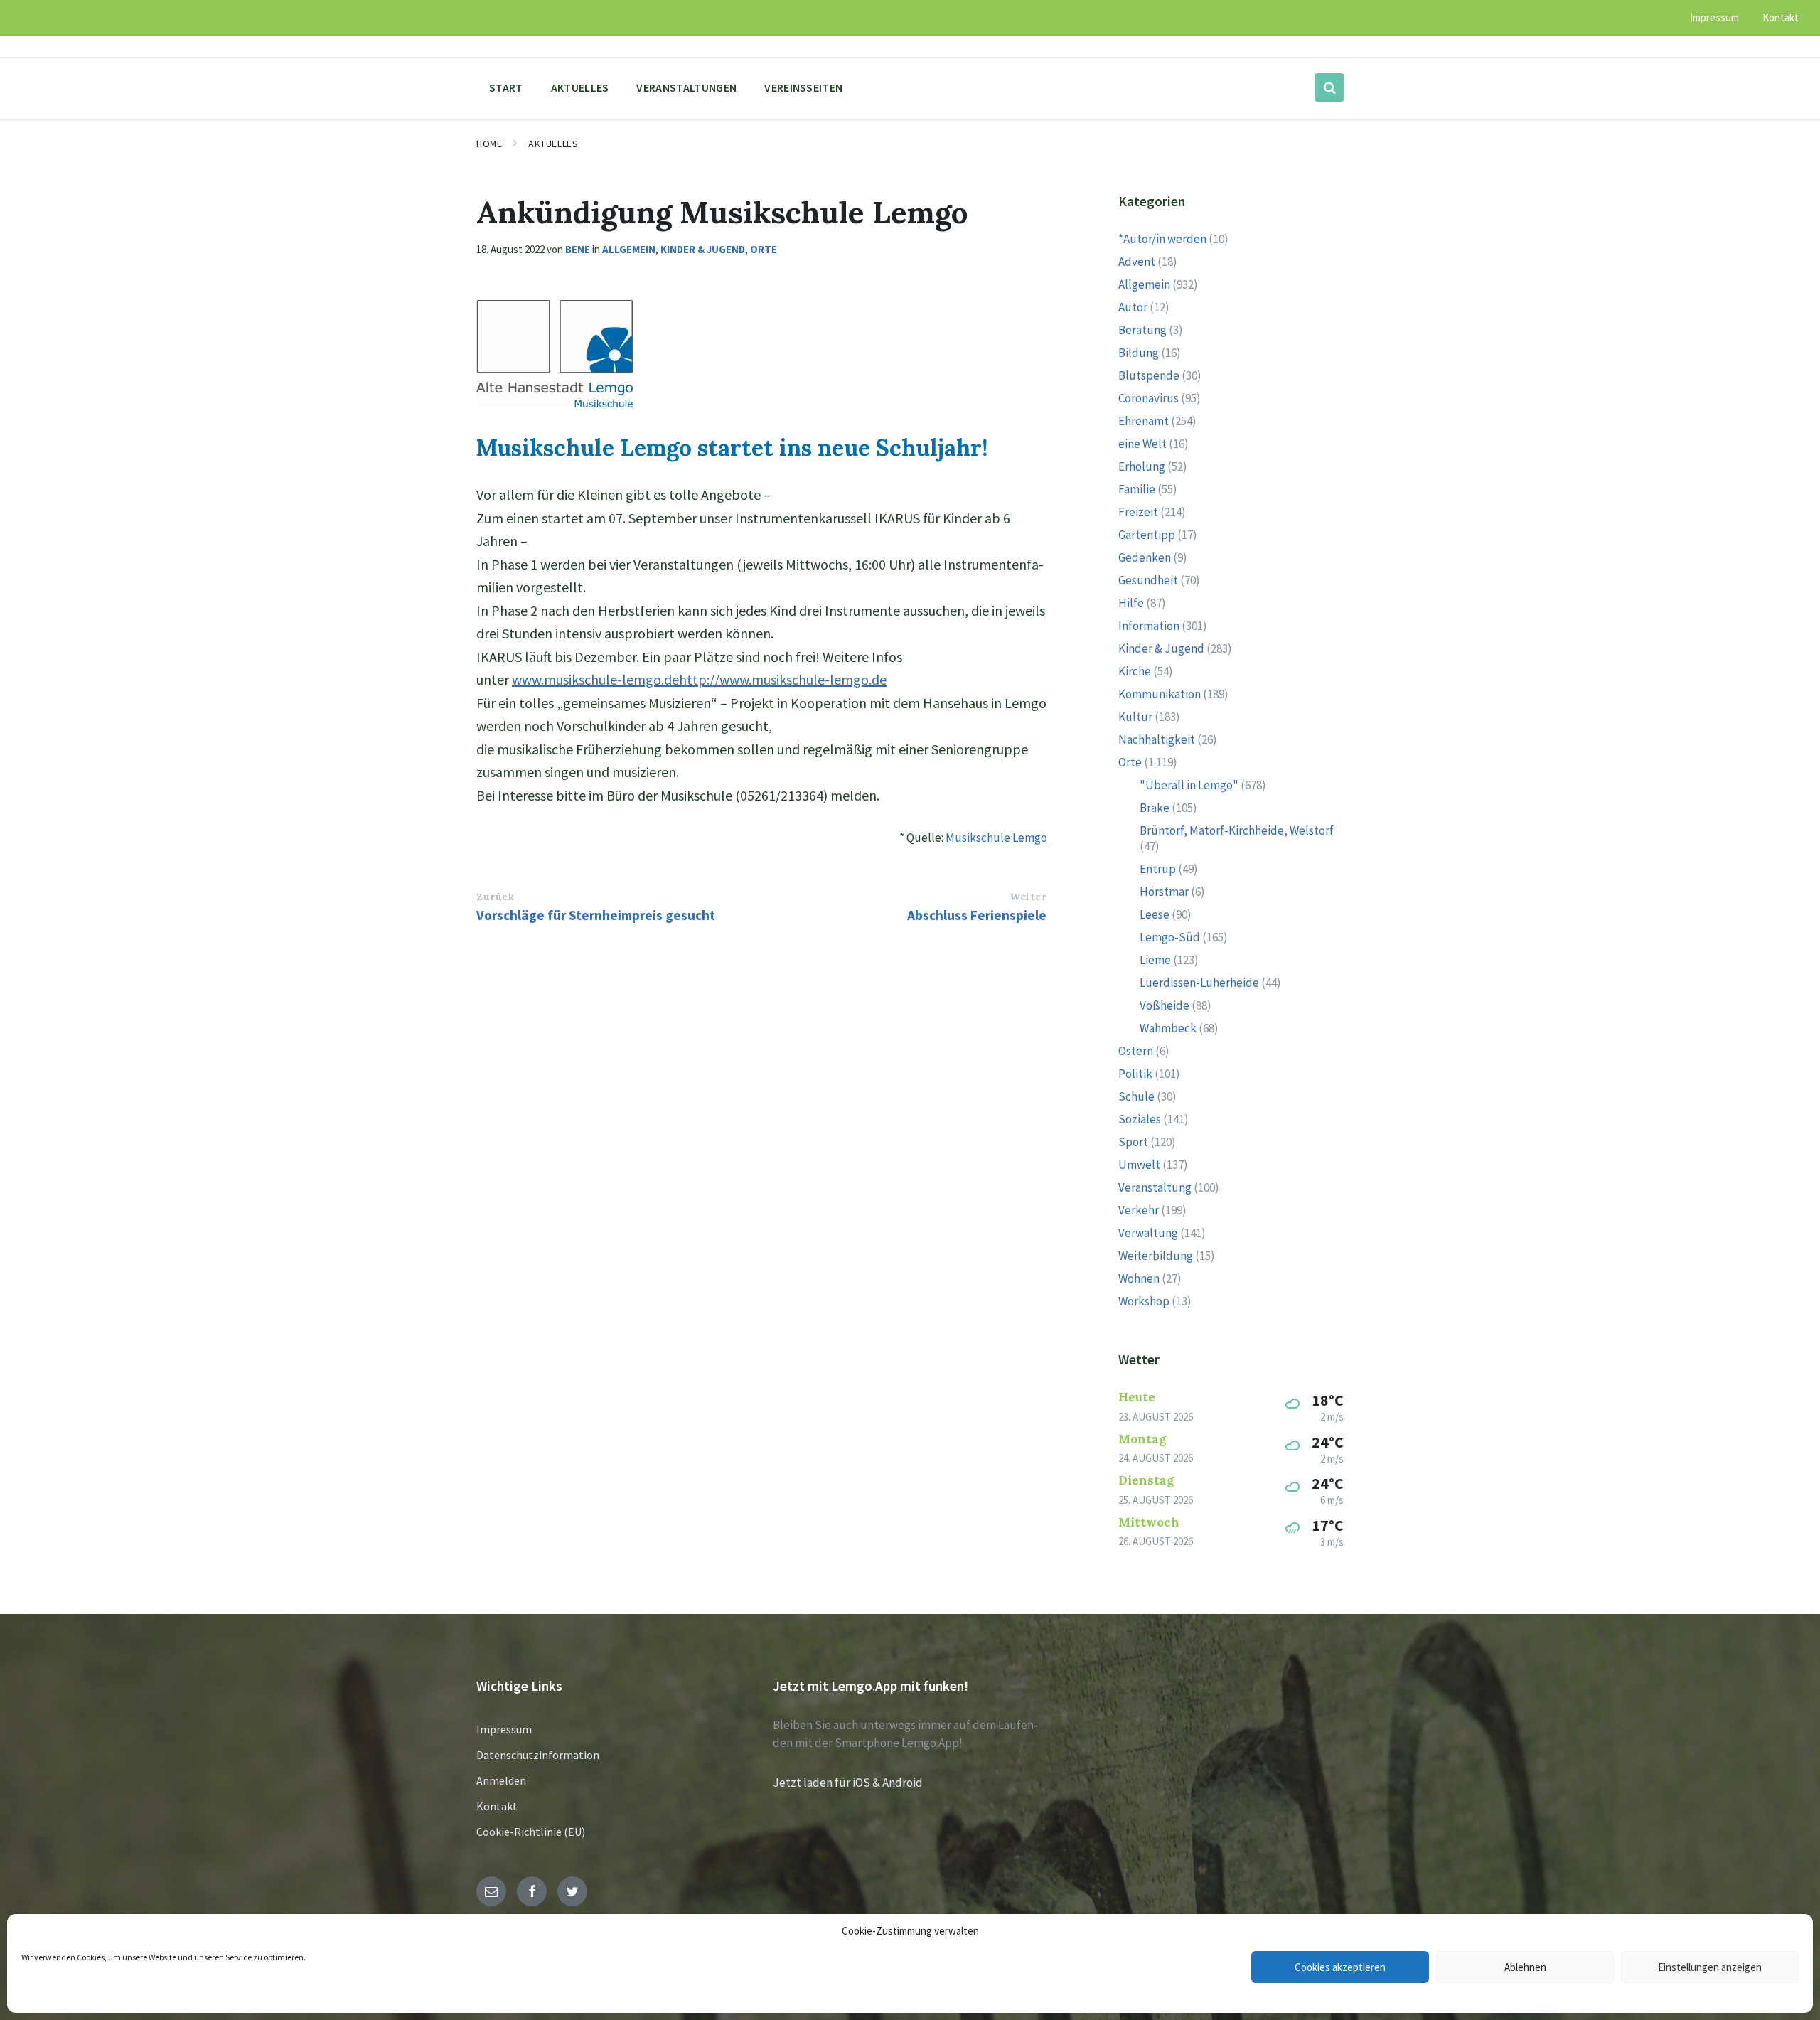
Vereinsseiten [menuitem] (803, 87)
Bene (578, 249)
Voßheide (1165, 1005)
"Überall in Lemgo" (1189, 785)
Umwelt (1139, 1165)
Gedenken (1145, 557)
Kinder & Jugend (703, 249)
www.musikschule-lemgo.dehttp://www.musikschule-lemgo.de (699, 679)
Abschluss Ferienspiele (977, 915)
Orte (764, 249)
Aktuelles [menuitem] (580, 87)
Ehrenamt (1144, 421)
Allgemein (629, 249)
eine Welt (1142, 444)
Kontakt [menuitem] (1781, 17)
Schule (1136, 1096)
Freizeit (1138, 512)
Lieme (1155, 960)
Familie (1137, 489)
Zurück (495, 897)
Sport (1133, 1142)
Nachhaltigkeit (1157, 739)
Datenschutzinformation (538, 1755)
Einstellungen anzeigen (1710, 1967)
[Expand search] (1329, 87)
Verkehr (1139, 1210)
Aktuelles (553, 144)
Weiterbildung (1156, 1256)
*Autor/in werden (1162, 239)
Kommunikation (1160, 694)
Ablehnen (1525, 1967)
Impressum (504, 1729)
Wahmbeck (1168, 1028)
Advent (1137, 262)
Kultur (1135, 717)
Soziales (1140, 1119)
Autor (1133, 307)
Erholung (1142, 466)
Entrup (1158, 869)
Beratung (1142, 330)
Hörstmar (1164, 892)
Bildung (1139, 353)
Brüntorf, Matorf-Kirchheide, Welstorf (1237, 830)
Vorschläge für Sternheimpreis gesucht (596, 915)
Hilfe (1131, 603)
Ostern (1136, 1051)
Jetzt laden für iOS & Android (848, 1783)
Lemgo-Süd (1170, 937)
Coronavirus (1149, 398)
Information (1149, 626)
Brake (1155, 808)
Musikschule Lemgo (996, 838)
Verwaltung (1148, 1233)
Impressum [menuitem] (1714, 17)
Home (489, 144)
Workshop (1144, 1301)
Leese (1155, 914)
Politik (1135, 1074)
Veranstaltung (1155, 1187)
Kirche (1135, 671)
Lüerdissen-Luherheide (1199, 983)
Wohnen (1139, 1278)
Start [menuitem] (506, 87)
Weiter (1028, 897)
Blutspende (1149, 375)
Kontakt (497, 1806)
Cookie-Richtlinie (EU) (531, 1832)
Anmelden (501, 1780)
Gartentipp (1147, 535)
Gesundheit (1148, 580)
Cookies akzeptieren (1340, 1967)
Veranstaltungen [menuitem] (686, 87)
